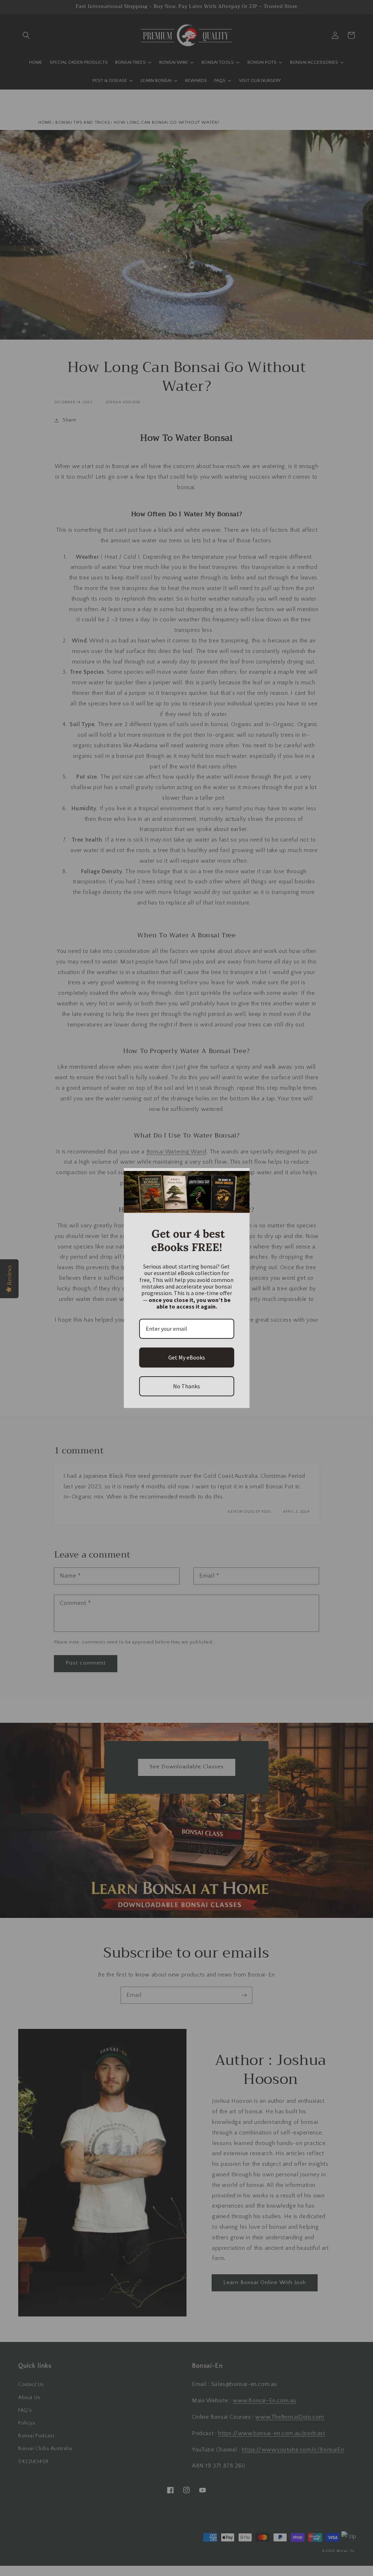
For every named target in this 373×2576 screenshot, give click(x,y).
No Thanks (186, 1386)
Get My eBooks (187, 1357)
